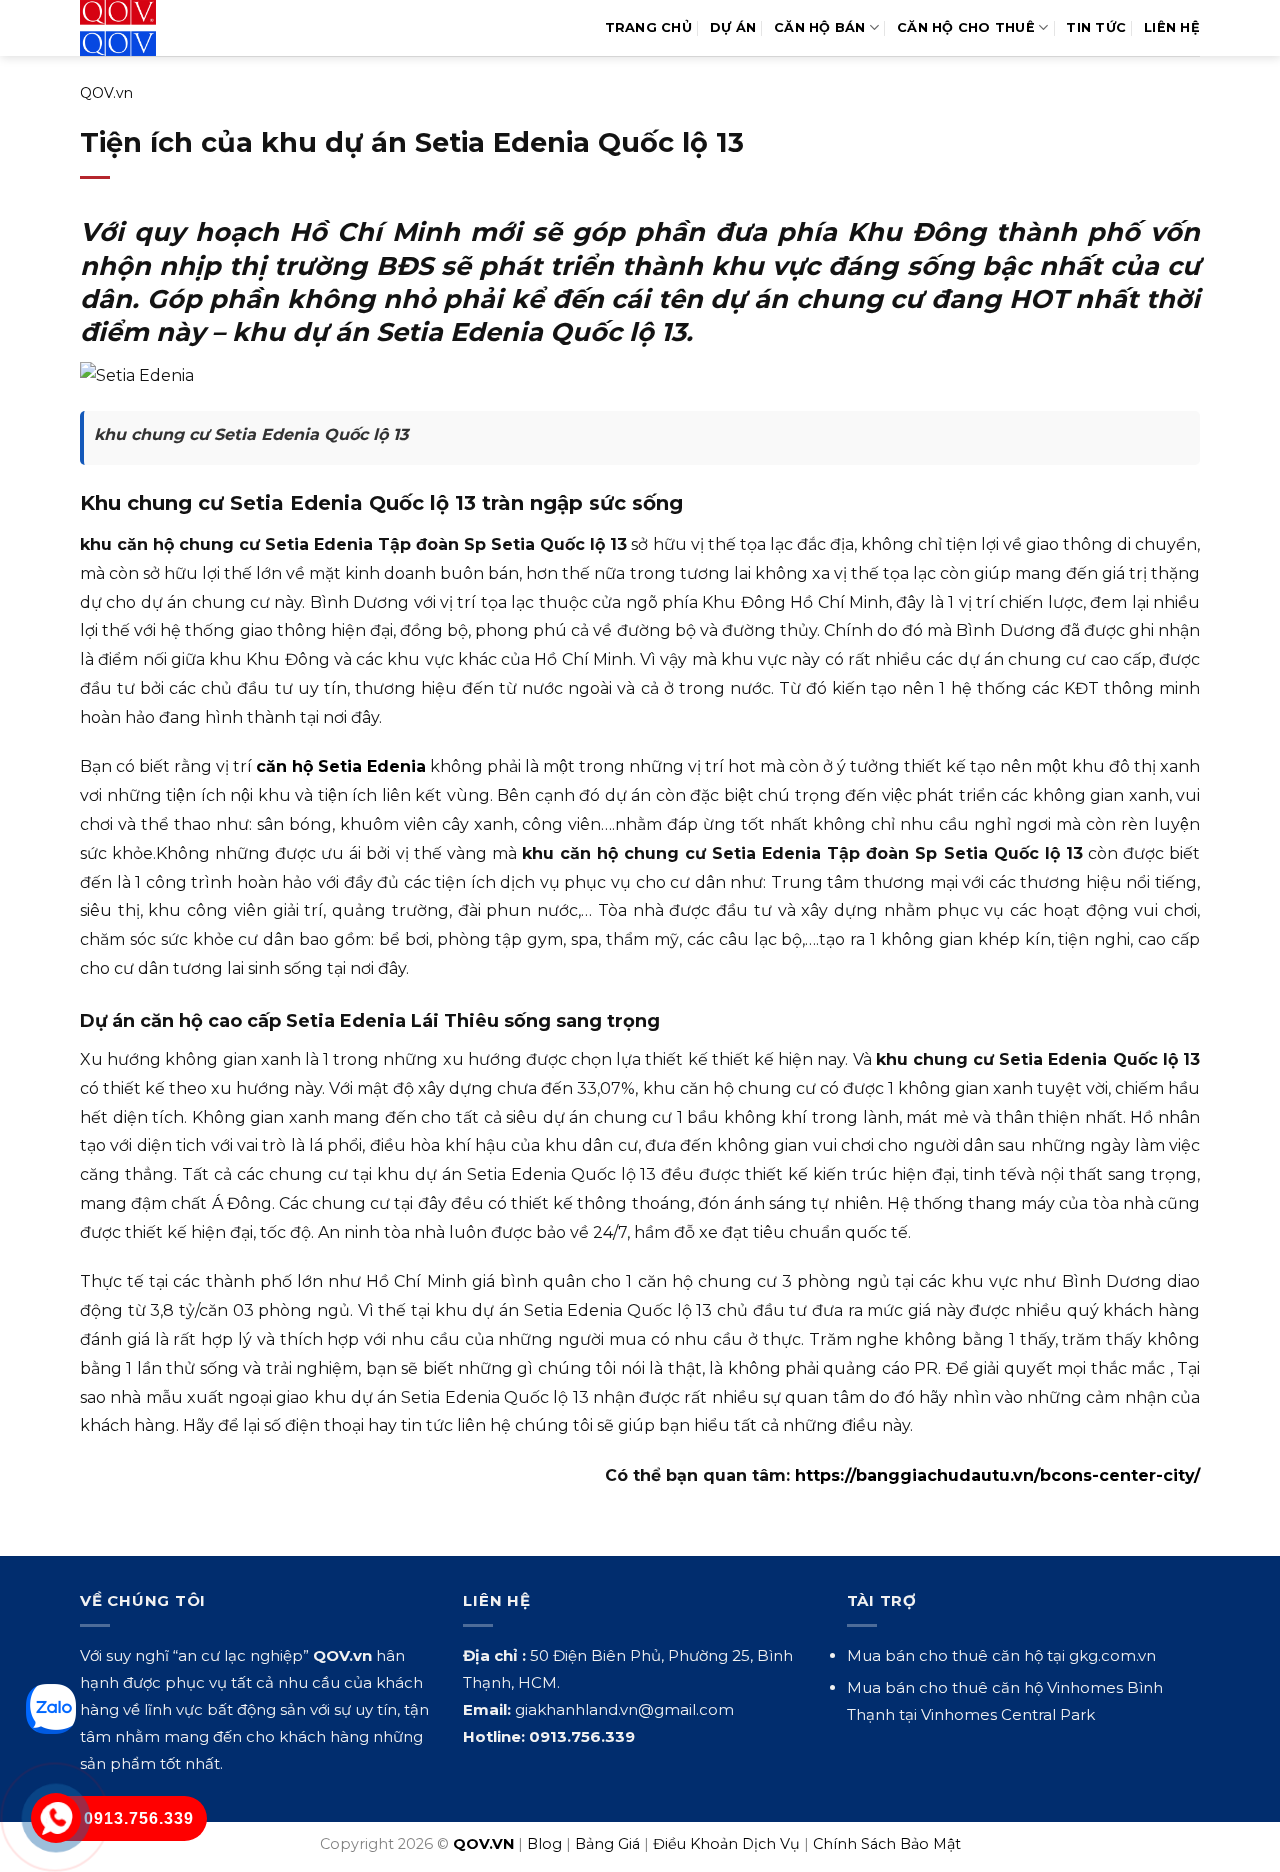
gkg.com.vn (1112, 1655)
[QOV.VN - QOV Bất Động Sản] (162, 28)
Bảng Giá (607, 1844)
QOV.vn (106, 93)
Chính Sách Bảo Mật (887, 1844)
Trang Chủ (648, 27)
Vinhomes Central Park (1008, 1714)
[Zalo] (51, 1709)
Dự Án (733, 27)
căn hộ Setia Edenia (341, 766)
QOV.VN (483, 1844)
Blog (544, 1844)
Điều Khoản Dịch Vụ (726, 1844)
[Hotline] (56, 1818)
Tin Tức (1096, 27)
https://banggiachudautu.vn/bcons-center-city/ (997, 1475)
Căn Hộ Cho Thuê (966, 27)
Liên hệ (1172, 27)
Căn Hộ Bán (820, 27)
